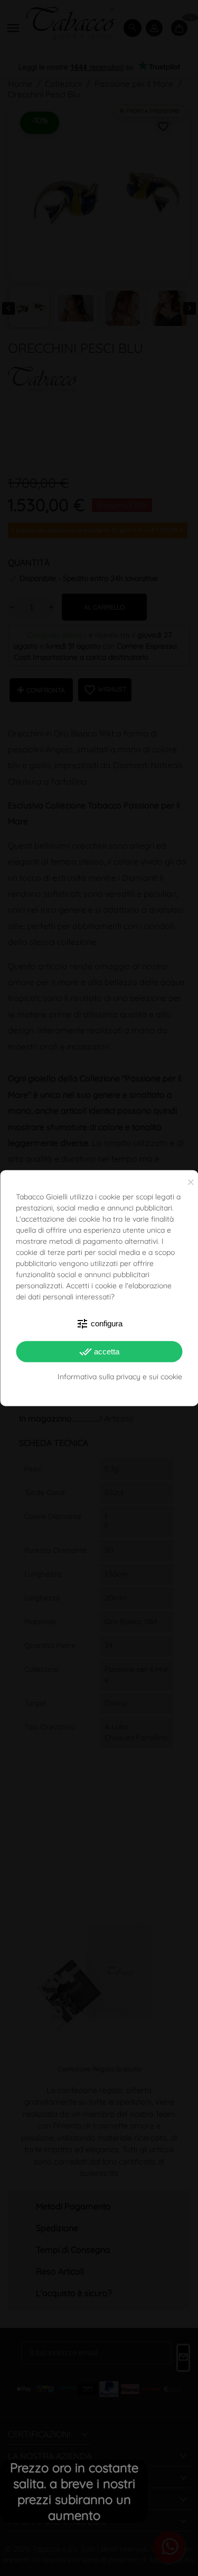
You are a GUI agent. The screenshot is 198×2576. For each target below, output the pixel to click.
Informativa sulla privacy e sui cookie (120, 1376)
